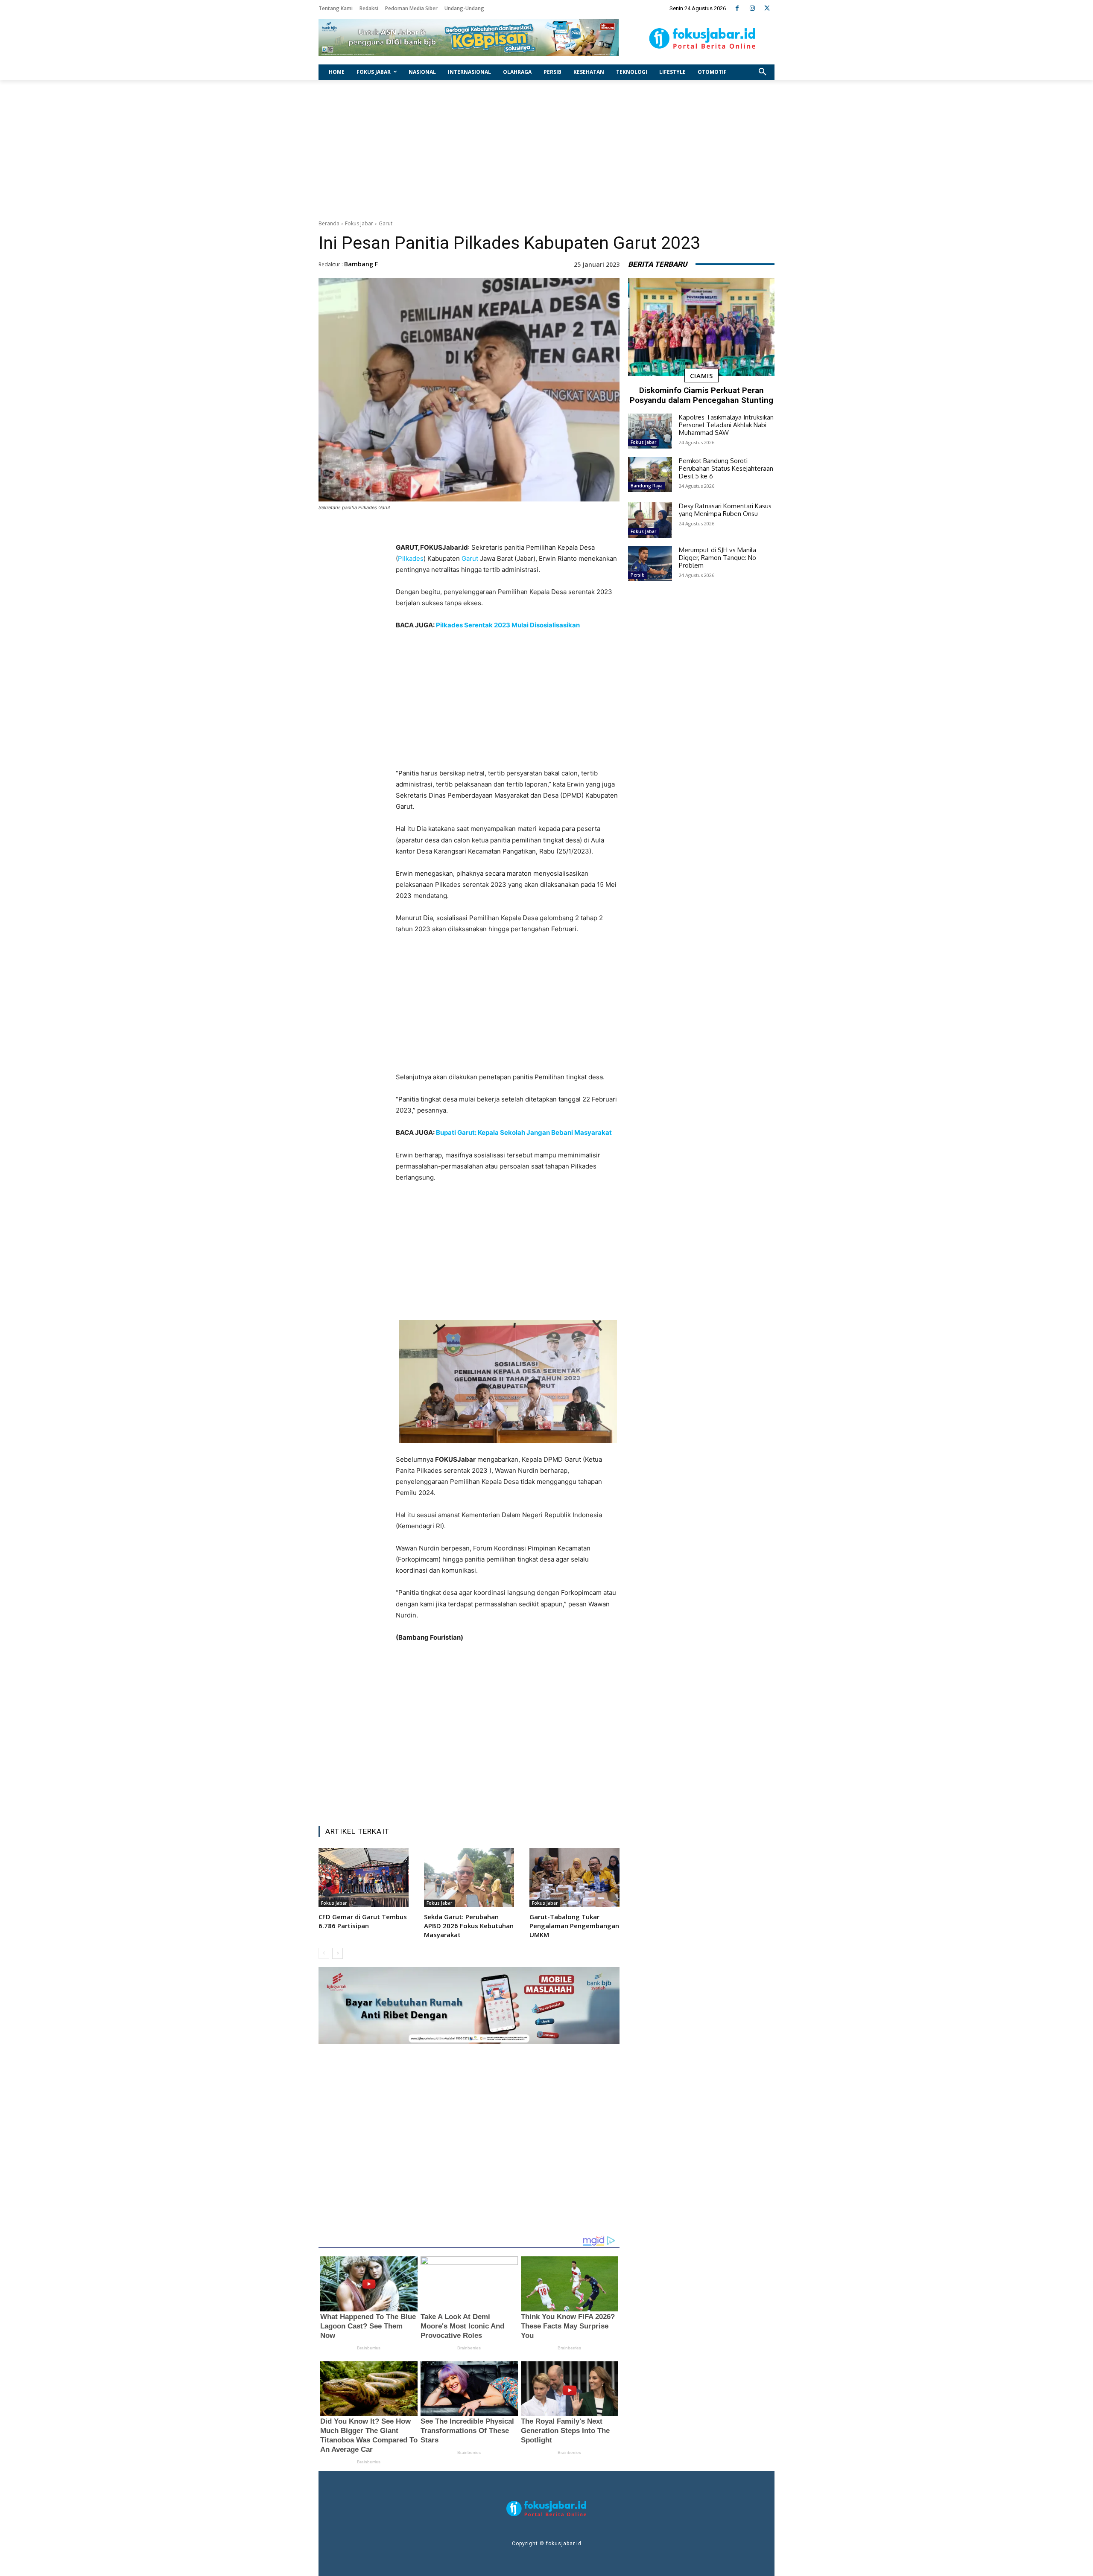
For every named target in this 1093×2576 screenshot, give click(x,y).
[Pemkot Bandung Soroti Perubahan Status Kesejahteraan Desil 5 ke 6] (650, 475)
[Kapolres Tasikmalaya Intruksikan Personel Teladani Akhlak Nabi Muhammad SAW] (650, 431)
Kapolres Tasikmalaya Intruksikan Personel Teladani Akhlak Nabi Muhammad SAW (726, 425)
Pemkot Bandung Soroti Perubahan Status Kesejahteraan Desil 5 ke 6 (726, 468)
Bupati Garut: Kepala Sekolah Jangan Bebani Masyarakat (524, 1132)
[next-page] (338, 1953)
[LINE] (542, 1798)
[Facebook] (737, 8)
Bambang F (361, 264)
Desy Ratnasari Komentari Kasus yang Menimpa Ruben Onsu (725, 510)
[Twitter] (767, 8)
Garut (386, 223)
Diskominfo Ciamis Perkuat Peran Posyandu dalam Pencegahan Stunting (701, 395)
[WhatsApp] (522, 1798)
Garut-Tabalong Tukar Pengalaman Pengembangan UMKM (574, 1926)
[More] (562, 1798)
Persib (638, 575)
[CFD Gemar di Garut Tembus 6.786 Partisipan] (364, 1877)
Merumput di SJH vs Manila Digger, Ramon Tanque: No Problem (717, 558)
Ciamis (701, 376)
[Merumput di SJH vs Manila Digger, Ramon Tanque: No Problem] (650, 564)
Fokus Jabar (359, 223)
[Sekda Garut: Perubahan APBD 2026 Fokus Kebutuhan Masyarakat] (469, 1877)
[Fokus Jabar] (703, 38)
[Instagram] (752, 8)
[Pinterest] (503, 1798)
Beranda (329, 223)
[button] (763, 72)
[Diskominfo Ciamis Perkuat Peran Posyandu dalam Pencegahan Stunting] (701, 327)
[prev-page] (324, 1953)
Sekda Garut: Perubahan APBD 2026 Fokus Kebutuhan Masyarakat (469, 1926)
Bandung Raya (647, 486)
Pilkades (411, 558)
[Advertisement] (546, 148)
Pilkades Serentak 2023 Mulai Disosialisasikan (508, 625)
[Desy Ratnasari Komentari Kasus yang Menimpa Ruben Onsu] (650, 520)
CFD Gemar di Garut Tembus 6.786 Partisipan (363, 1921)
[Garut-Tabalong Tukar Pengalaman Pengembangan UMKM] (574, 1877)
